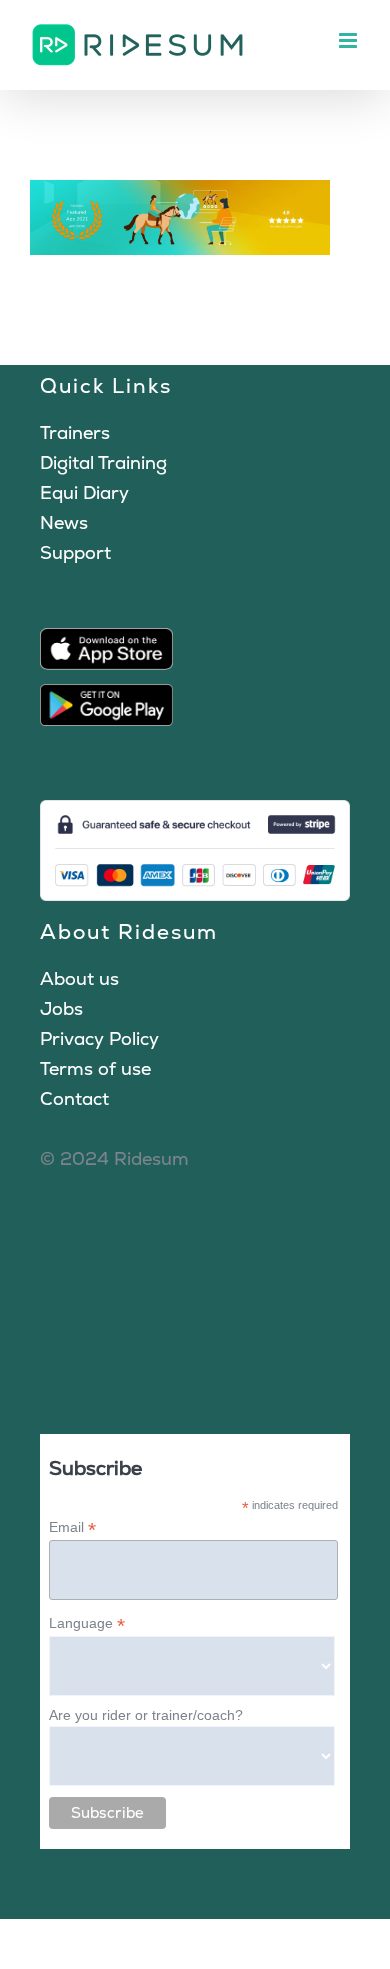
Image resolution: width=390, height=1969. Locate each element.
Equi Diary (84, 492)
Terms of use (95, 1068)
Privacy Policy (99, 1038)
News (64, 522)
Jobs (61, 1008)
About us (79, 978)
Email (72, 1527)
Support (75, 552)
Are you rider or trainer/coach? (146, 1715)
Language (87, 1623)
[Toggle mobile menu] (349, 40)
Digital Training (103, 462)
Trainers (75, 432)
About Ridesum (129, 931)
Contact (74, 1098)
